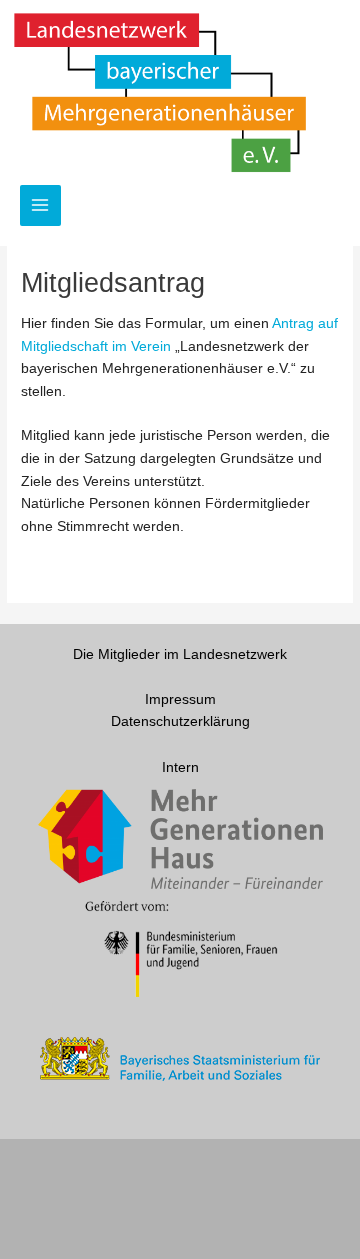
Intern (180, 767)
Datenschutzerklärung (180, 721)
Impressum (180, 699)
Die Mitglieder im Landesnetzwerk (180, 654)
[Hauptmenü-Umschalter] (40, 205)
